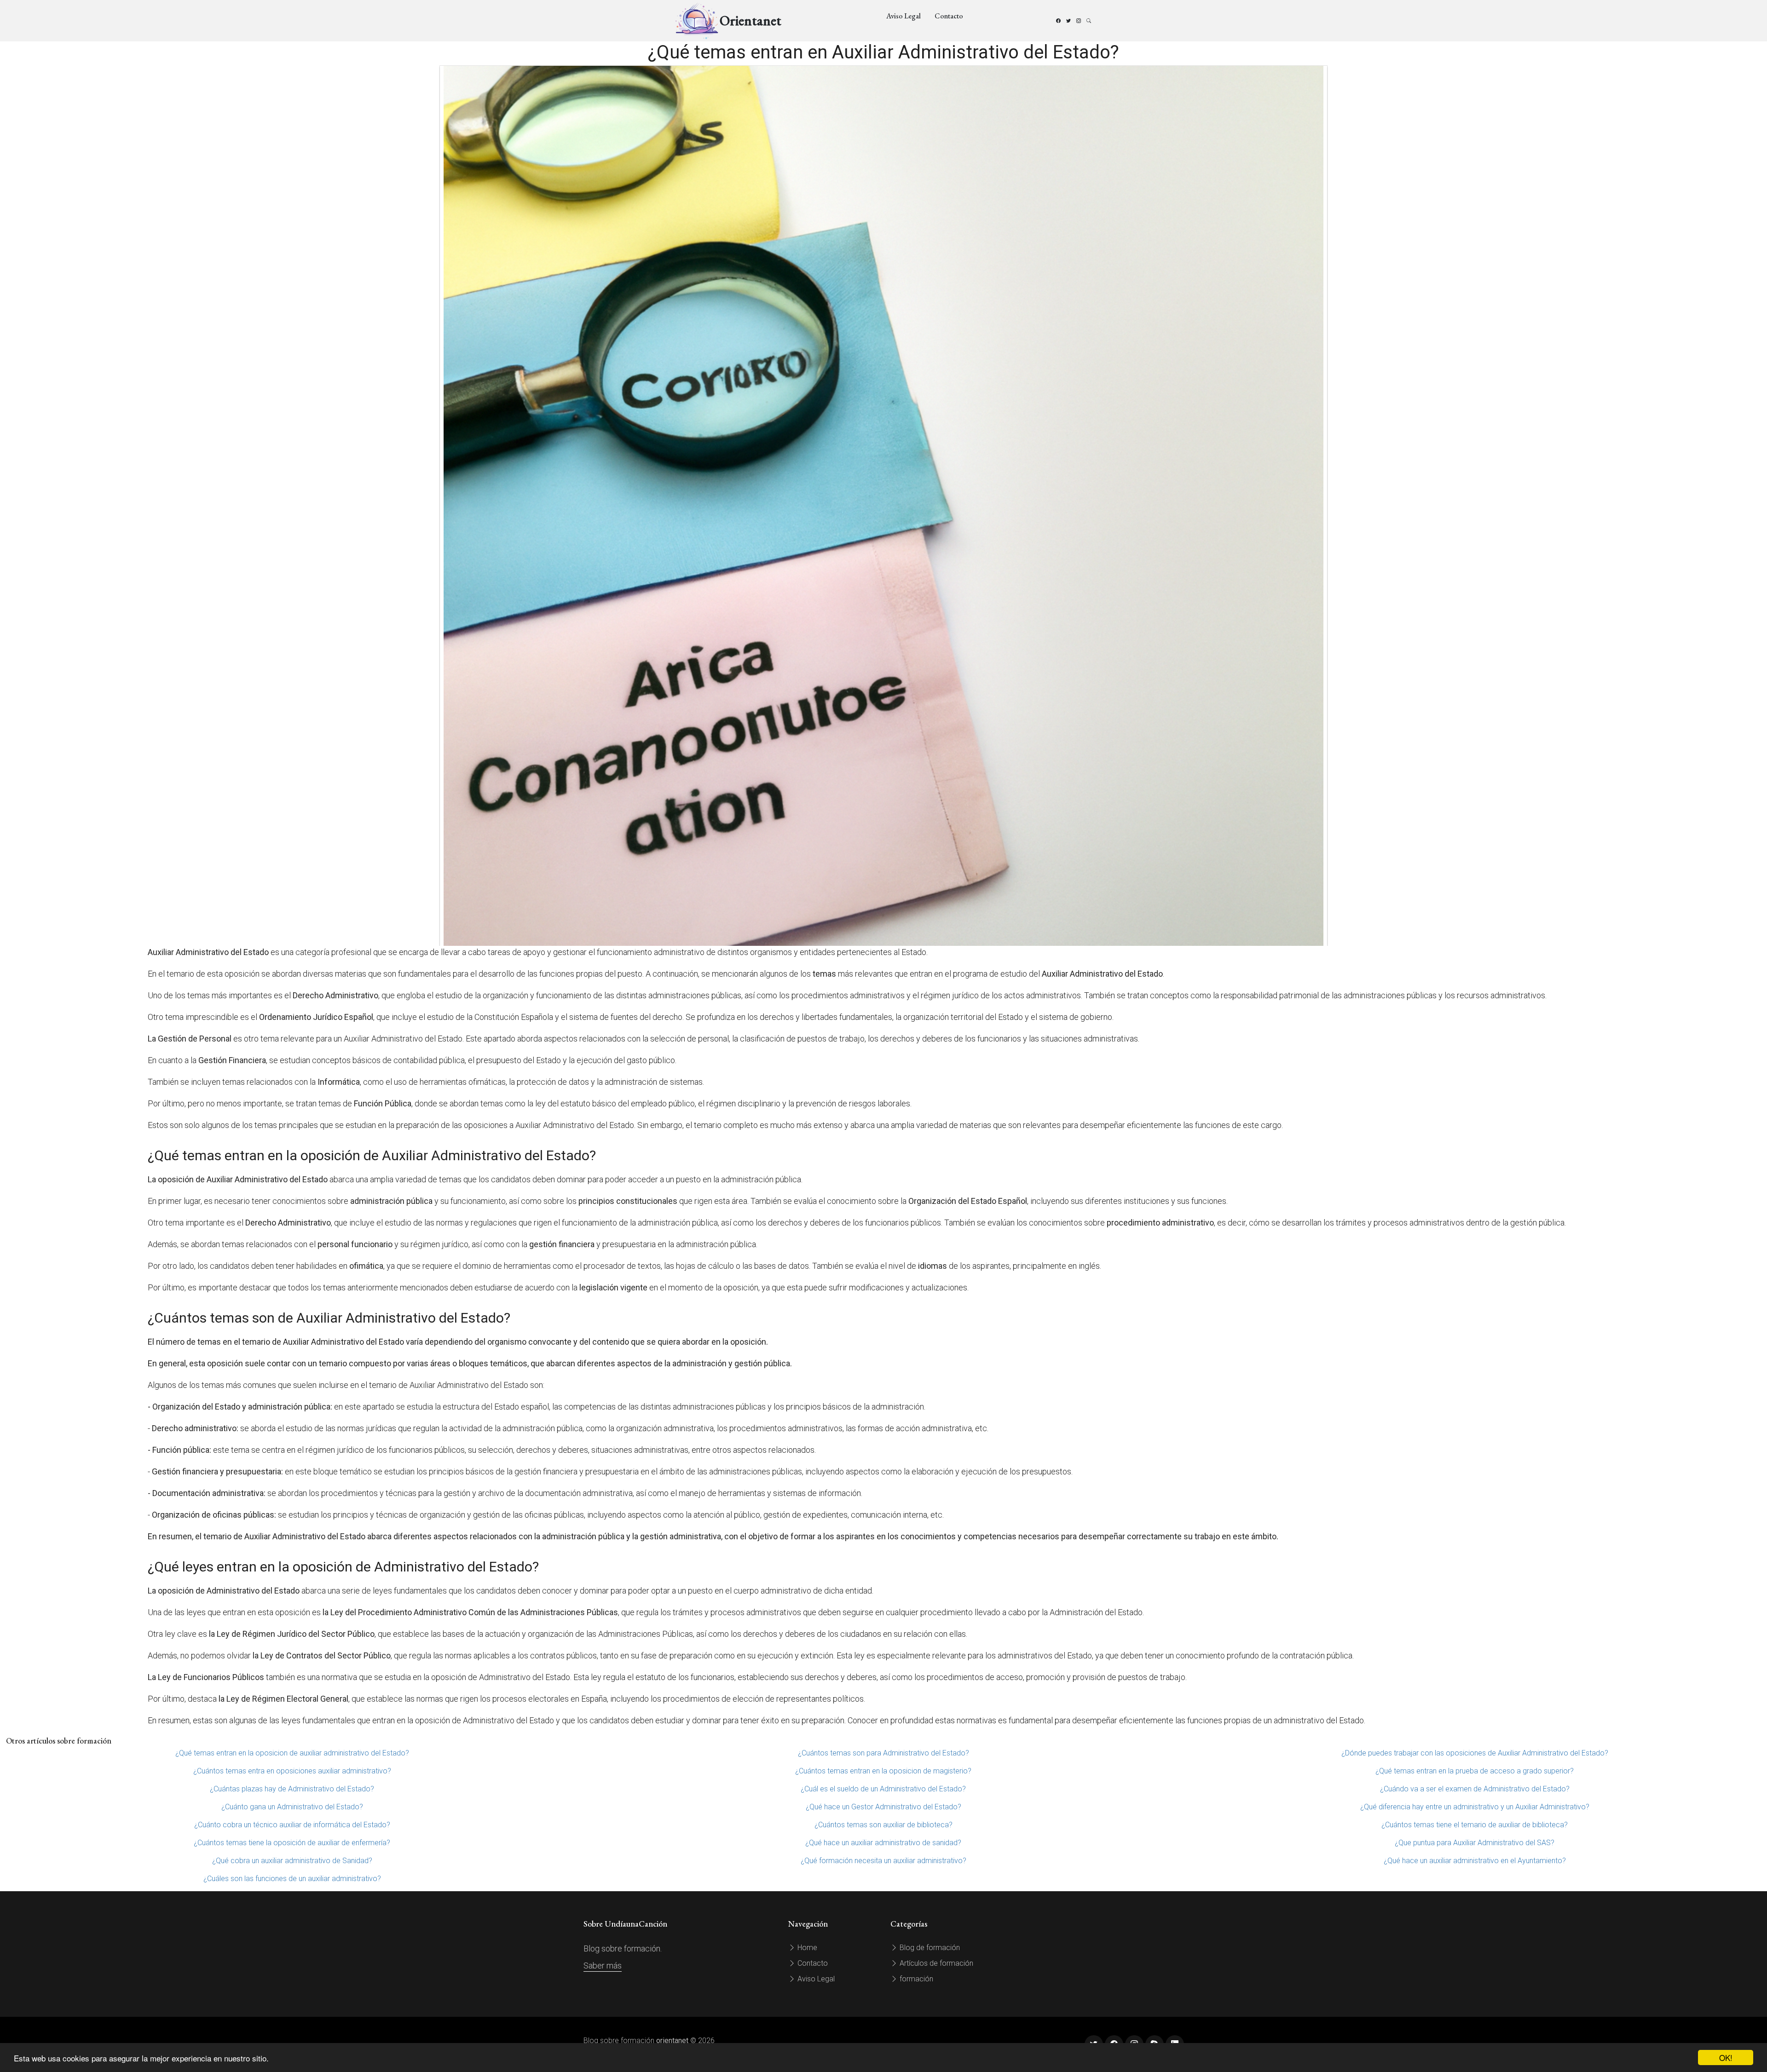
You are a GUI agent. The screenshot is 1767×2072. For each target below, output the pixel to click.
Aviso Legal (904, 16)
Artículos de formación (935, 1963)
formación (915, 1979)
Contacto (949, 16)
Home (806, 1948)
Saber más (603, 1966)
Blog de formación (929, 1948)
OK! (1726, 2058)
